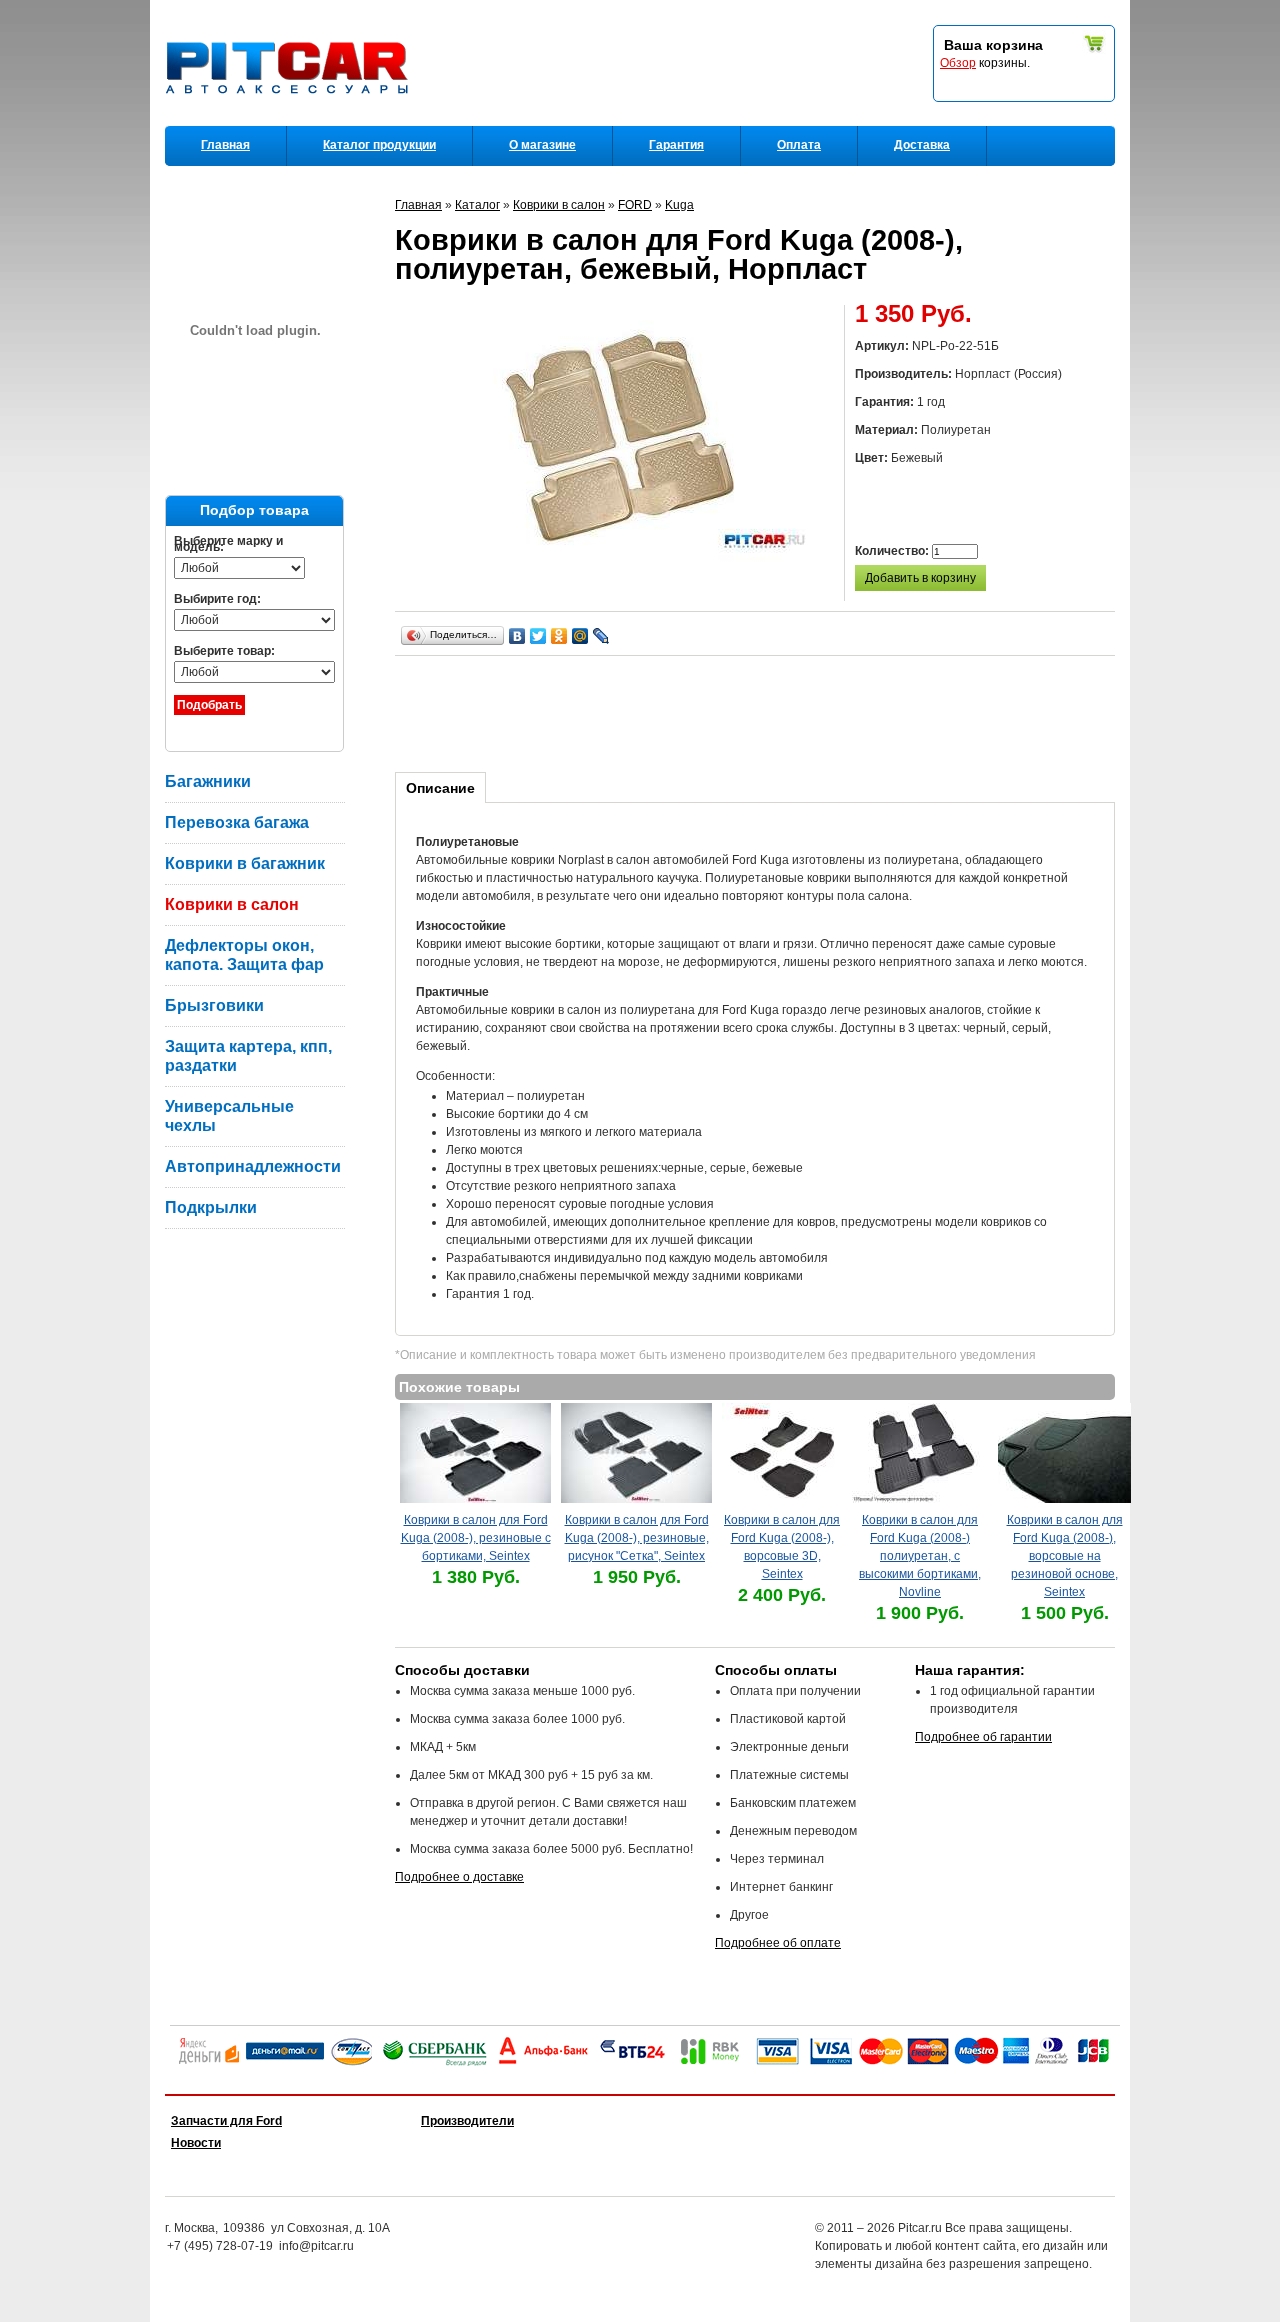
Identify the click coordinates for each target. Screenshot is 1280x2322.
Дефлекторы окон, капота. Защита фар (244, 955)
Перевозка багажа (237, 822)
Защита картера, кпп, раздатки (248, 1056)
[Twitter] (538, 636)
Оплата (799, 145)
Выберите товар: (224, 651)
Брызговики (214, 1005)
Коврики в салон (232, 904)
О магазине (542, 145)
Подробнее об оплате (778, 1943)
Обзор (958, 63)
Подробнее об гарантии (983, 1737)
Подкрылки (211, 1207)
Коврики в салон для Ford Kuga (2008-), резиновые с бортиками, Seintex (476, 1538)
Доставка (922, 145)
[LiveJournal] (601, 636)
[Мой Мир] (580, 636)
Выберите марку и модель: (228, 544)
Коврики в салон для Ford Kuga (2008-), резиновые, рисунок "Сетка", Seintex (637, 1538)
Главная (225, 145)
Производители (467, 2121)
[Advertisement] (759, 711)
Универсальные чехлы (229, 1116)
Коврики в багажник (245, 863)
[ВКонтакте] (517, 636)
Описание (440, 788)
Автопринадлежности (253, 1166)
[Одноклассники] (559, 636)
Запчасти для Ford (226, 2121)
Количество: (893, 551)
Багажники (208, 781)
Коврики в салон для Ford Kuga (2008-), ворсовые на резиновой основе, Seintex (1065, 1556)
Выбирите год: (217, 599)
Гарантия (676, 145)
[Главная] (291, 121)
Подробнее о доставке (459, 1877)
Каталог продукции (379, 145)
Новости (196, 2143)
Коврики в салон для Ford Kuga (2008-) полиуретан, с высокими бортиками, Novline (920, 1556)
